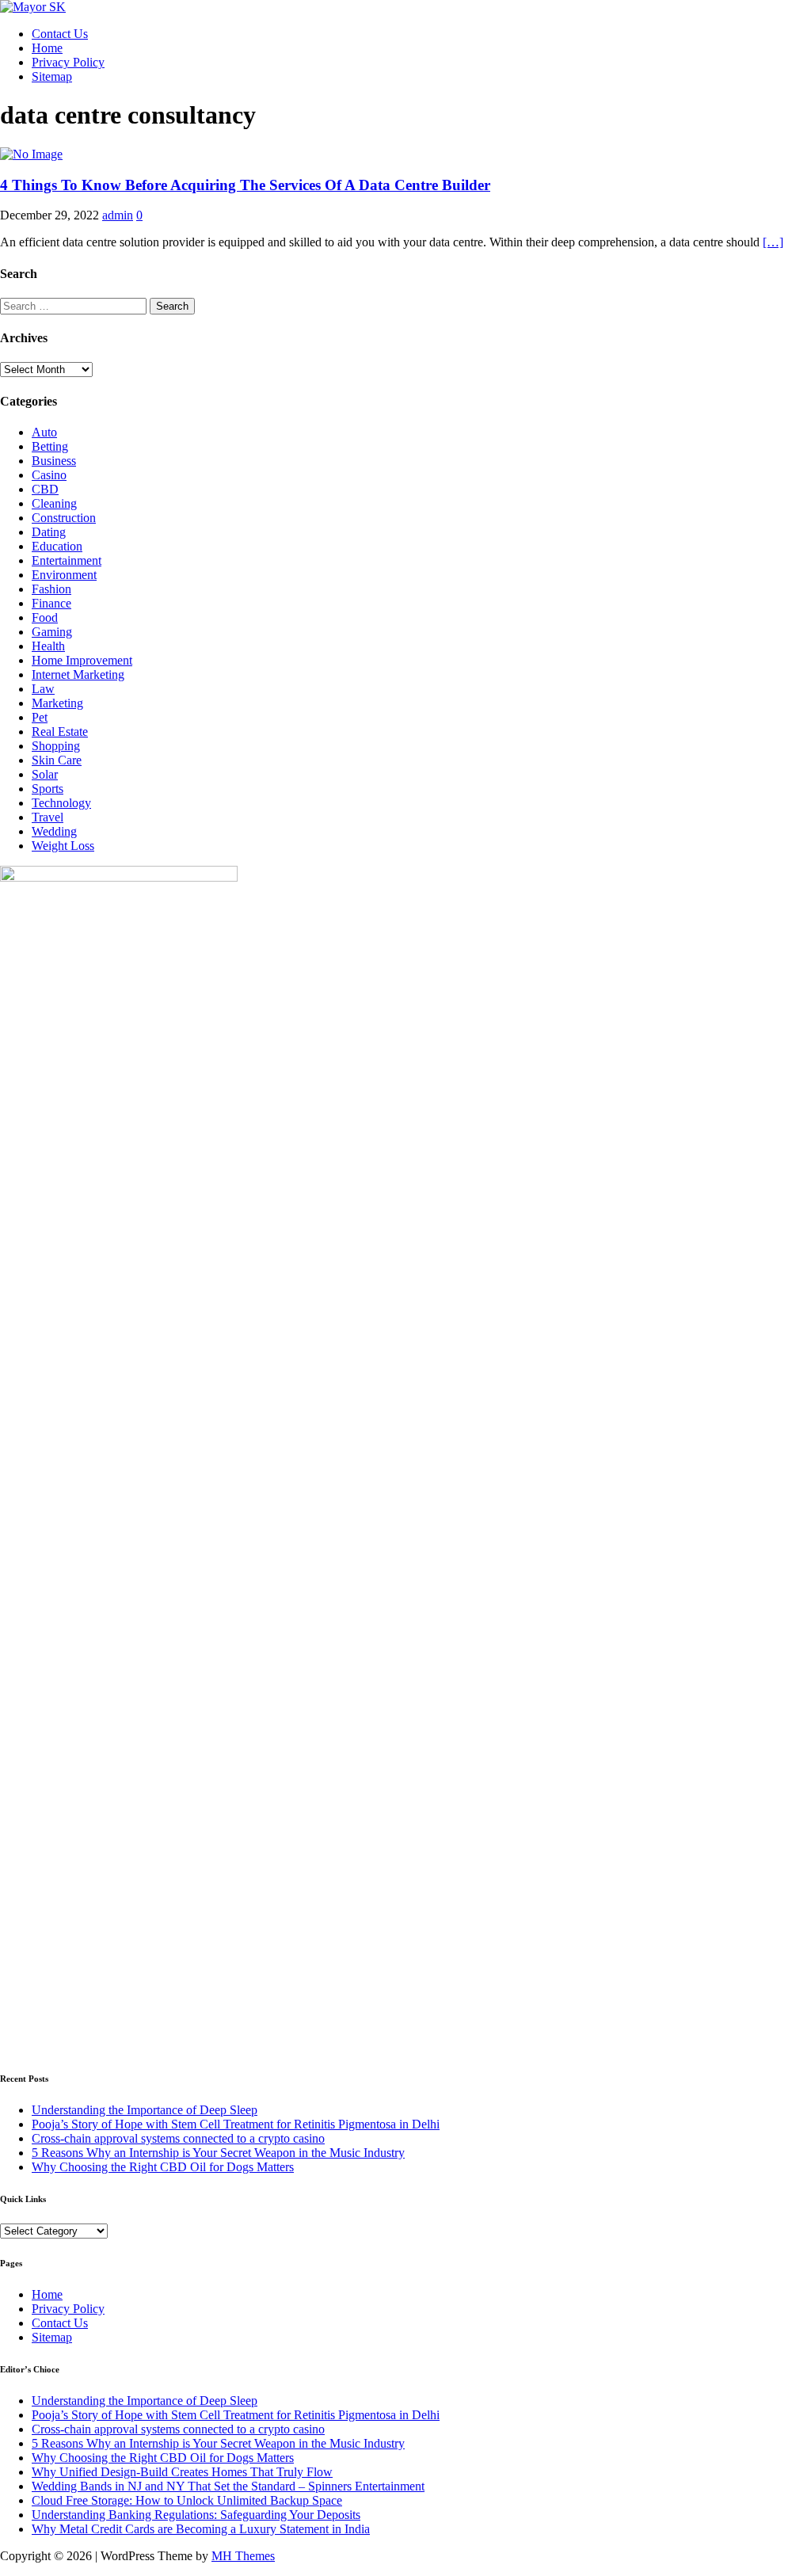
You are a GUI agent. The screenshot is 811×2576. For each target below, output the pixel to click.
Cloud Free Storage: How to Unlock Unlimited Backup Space (187, 2500)
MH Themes (243, 2556)
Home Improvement (82, 660)
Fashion (51, 589)
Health (48, 646)
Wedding (54, 831)
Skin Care (57, 760)
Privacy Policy (68, 62)
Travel (48, 817)
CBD (45, 489)
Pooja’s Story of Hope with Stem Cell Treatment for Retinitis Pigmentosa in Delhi (236, 2124)
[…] (773, 242)
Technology (61, 803)
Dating (49, 532)
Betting (50, 446)
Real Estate (60, 732)
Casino (49, 475)
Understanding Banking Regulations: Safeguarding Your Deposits (196, 2515)
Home (47, 48)
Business (54, 461)
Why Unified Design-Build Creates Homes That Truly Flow (182, 2472)
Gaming (52, 632)
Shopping (56, 746)
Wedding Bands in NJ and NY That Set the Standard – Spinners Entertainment (228, 2486)
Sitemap (52, 76)
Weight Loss (63, 846)
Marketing (57, 703)
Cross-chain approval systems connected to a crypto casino (178, 2138)
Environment (64, 575)
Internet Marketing (78, 674)
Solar (45, 774)
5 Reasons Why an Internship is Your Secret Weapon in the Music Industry (218, 2153)
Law (43, 689)
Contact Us (60, 34)
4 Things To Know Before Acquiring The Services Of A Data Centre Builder (245, 185)
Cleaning (54, 503)
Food (45, 617)
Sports (48, 789)
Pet (40, 717)
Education (57, 546)
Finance (51, 603)
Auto (44, 432)
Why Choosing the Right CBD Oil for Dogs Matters (163, 2167)
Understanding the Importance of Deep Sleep (145, 2110)
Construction (64, 518)
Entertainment (67, 560)
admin (118, 215)
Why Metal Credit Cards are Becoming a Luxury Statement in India (201, 2529)
